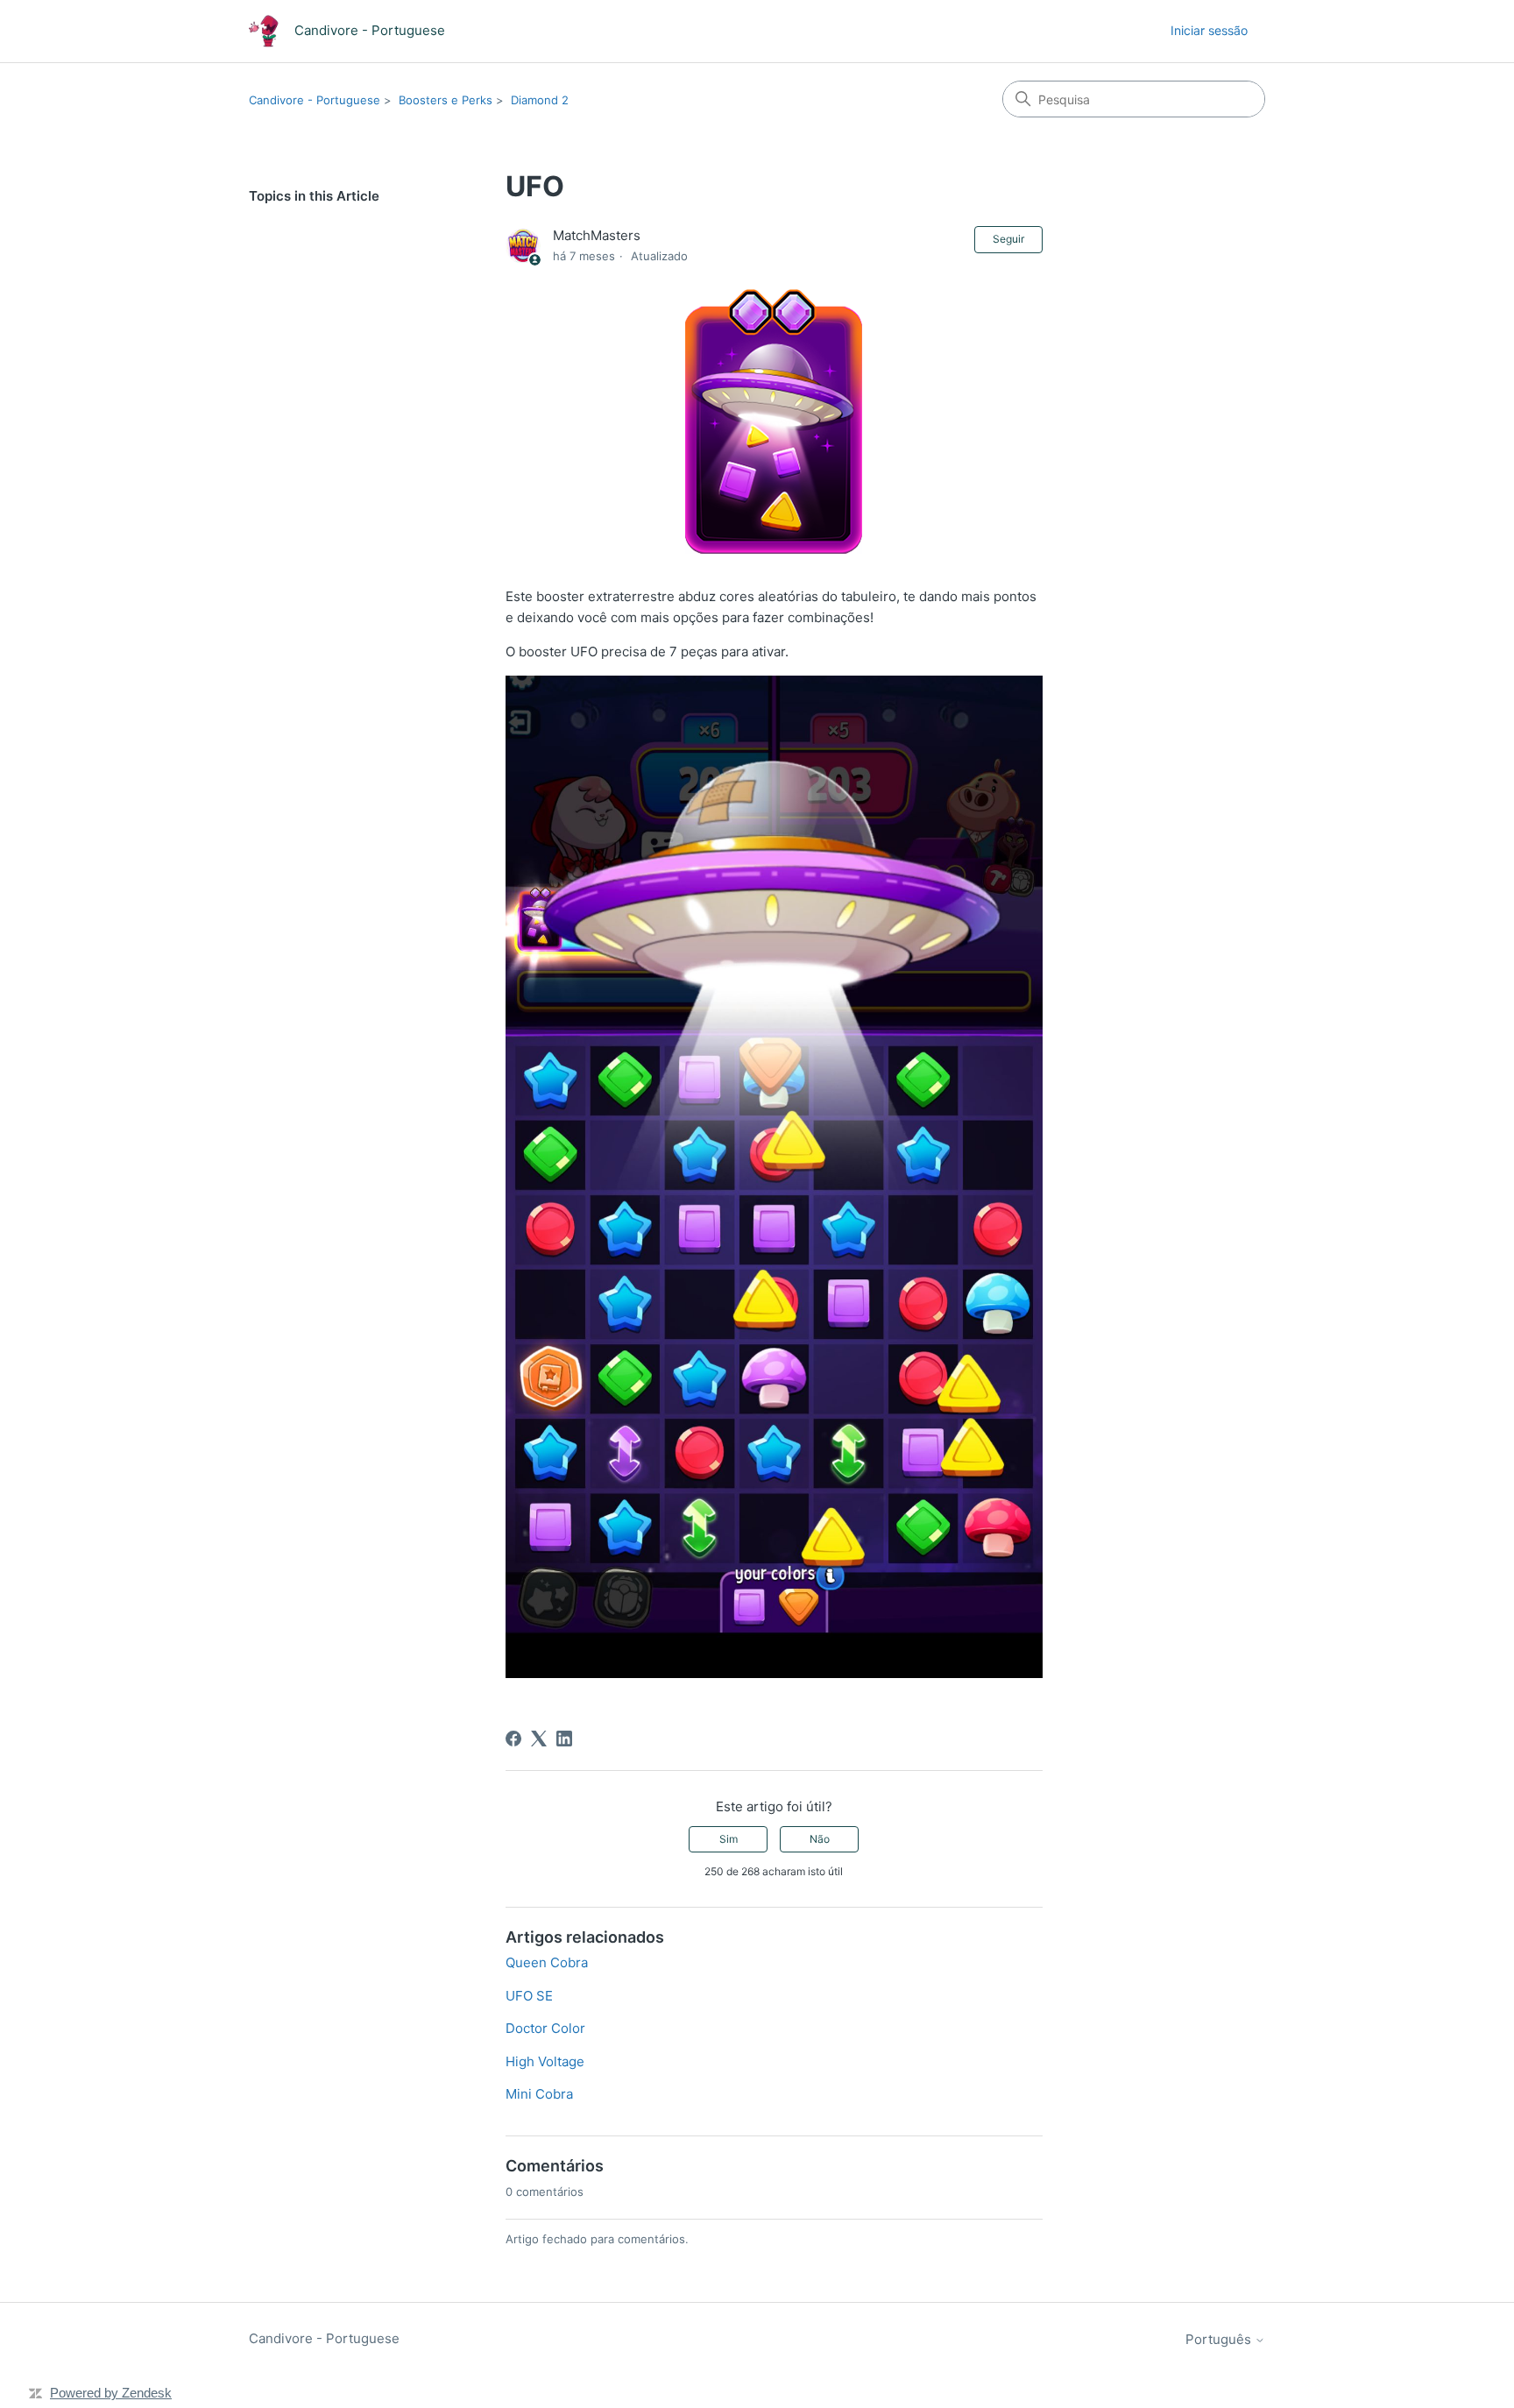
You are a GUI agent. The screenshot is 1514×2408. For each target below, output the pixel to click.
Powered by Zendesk (111, 2393)
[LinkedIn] (564, 1739)
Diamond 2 (540, 100)
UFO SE (529, 1996)
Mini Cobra (539, 2094)
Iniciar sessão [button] (1209, 30)
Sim (729, 1839)
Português (1220, 2339)
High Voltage (545, 2061)
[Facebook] (513, 1739)
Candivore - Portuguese (315, 100)
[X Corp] (539, 1739)
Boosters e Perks (446, 100)
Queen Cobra (547, 1962)
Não (820, 1839)
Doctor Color (545, 2028)
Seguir (1008, 239)
